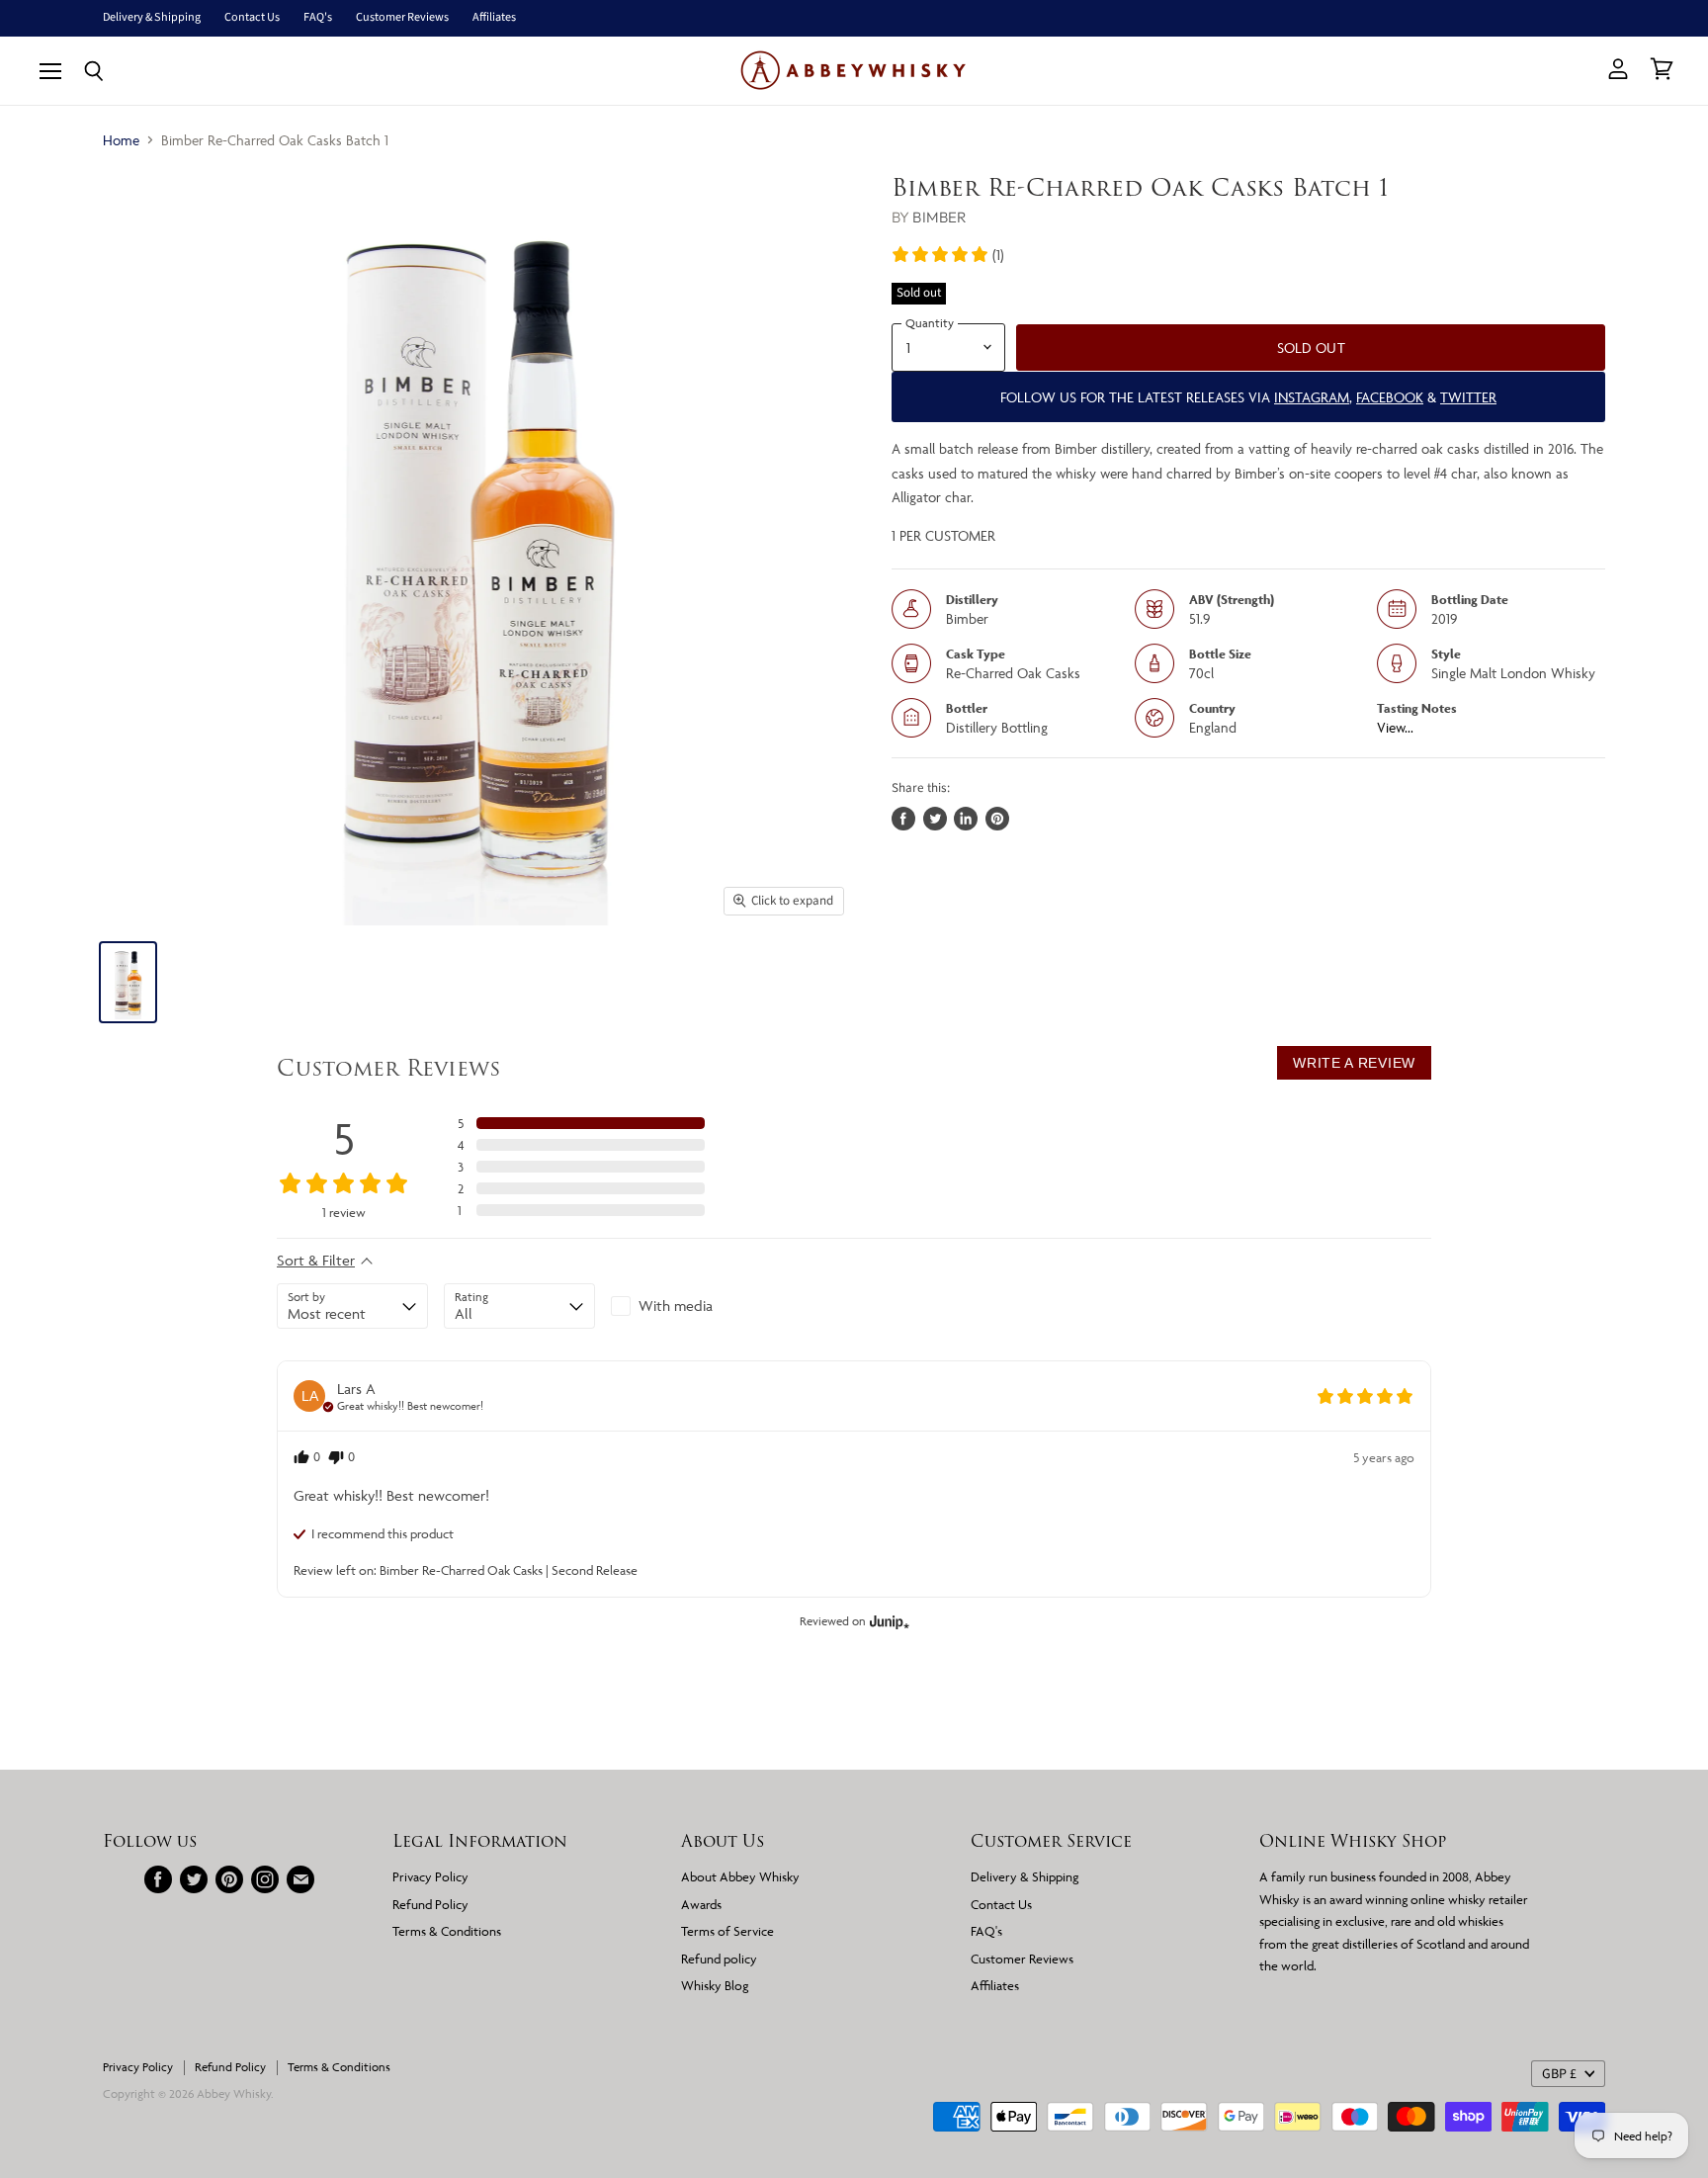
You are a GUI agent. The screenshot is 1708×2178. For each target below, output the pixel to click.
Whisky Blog (715, 1985)
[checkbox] (686, 1306)
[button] (947, 254)
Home (121, 140)
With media (676, 1306)
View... (1395, 727)
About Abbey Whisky (740, 1876)
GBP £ (1559, 2074)
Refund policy (719, 1959)
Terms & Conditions (447, 1931)
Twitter (1468, 397)
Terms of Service (727, 1931)
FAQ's (318, 18)
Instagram (1312, 397)
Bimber (939, 217)
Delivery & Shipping (152, 18)
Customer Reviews (402, 18)
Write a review (1354, 1063)
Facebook (1390, 397)
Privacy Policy (430, 1876)
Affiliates (494, 18)
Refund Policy (430, 1904)
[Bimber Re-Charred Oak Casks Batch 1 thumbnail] (128, 982)
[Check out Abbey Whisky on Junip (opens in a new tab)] (888, 1621)
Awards (701, 1904)
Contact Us (252, 18)
